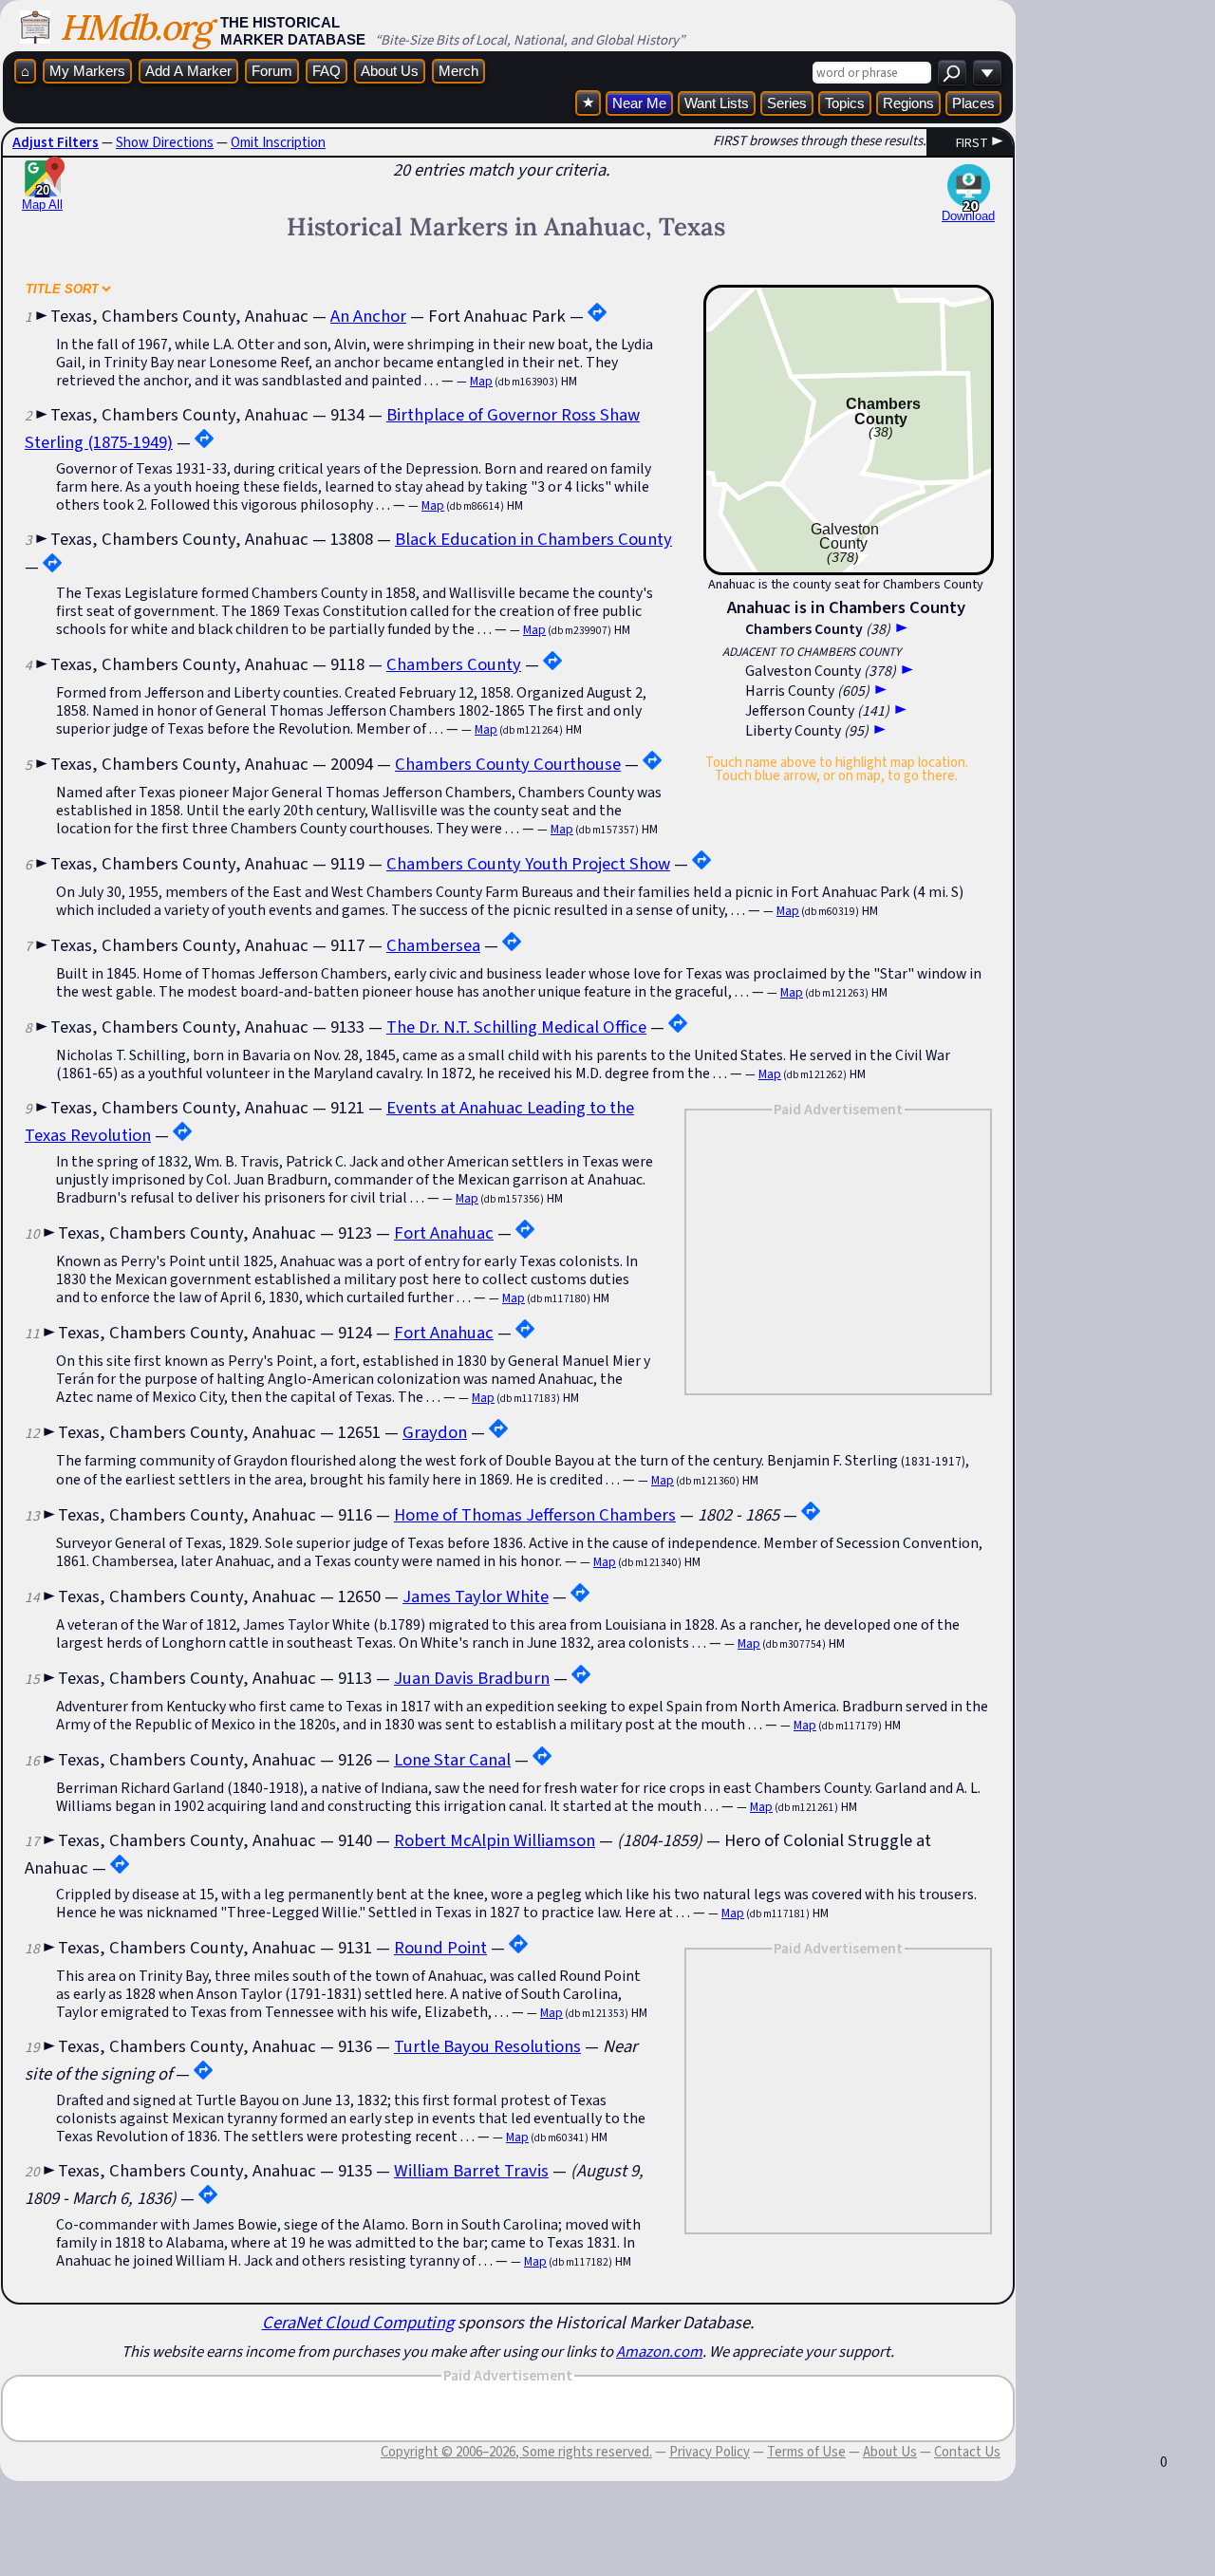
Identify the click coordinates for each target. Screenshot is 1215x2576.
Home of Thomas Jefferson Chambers (535, 1514)
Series (787, 103)
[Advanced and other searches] (987, 73)
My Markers (87, 71)
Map (481, 381)
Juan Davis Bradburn (472, 1678)
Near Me (639, 103)
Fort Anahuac (444, 1232)
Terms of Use (806, 2452)
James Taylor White (476, 1596)
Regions (908, 103)
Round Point (440, 1947)
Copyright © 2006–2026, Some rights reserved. (516, 2452)
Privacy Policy (710, 2452)
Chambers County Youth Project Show (528, 863)
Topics (845, 103)
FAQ (327, 71)
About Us (390, 71)
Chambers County (454, 664)
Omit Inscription (278, 142)
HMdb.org (135, 27)
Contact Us (967, 2452)
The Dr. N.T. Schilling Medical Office (516, 1027)
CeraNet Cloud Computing (358, 2322)
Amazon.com (659, 2351)
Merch (458, 71)
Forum (272, 71)
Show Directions (165, 142)
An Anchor (368, 316)
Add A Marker (188, 71)
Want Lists (717, 103)
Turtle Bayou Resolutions (487, 2046)
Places (973, 103)
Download (968, 216)
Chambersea (433, 945)
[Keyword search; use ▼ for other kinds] (952, 73)
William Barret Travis (471, 2170)
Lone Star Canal (452, 1759)
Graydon (435, 1432)
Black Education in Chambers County (533, 539)
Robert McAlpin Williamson (495, 1840)
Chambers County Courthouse (508, 764)
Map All (42, 197)
